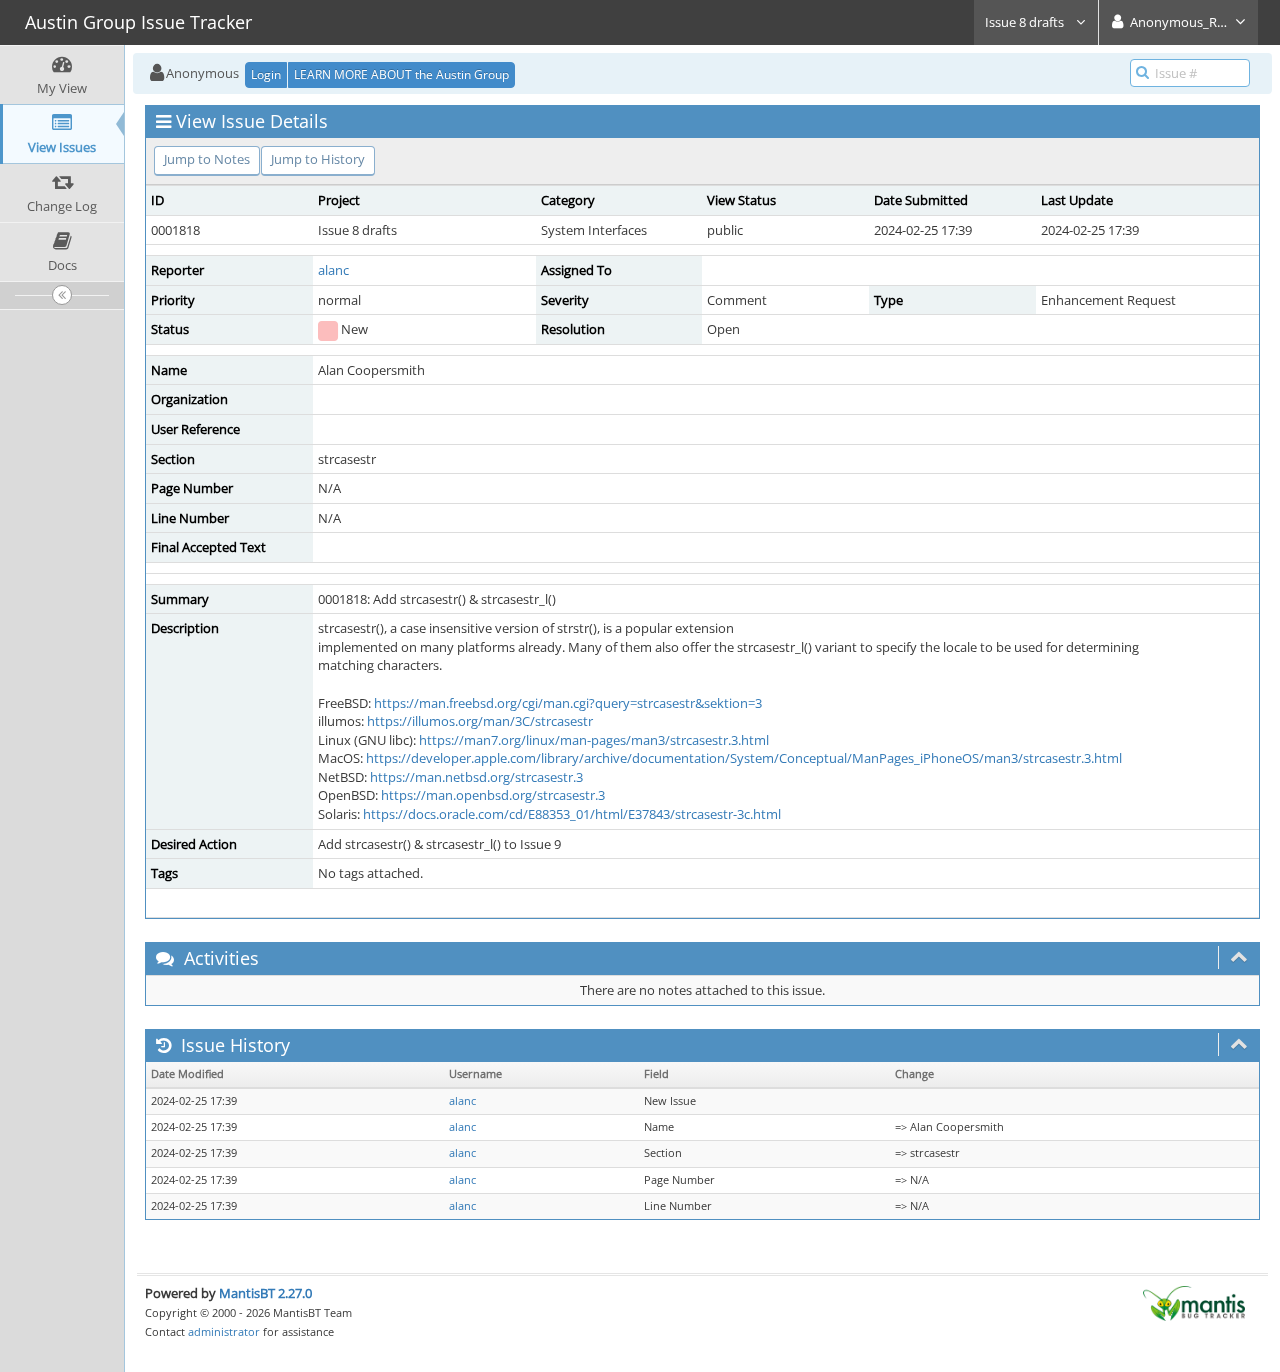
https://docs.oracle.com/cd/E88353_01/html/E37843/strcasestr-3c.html (572, 814)
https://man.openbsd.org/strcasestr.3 (493, 795)
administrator (224, 1331)
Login (266, 74)
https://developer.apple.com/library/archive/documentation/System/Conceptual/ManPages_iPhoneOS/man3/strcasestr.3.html (744, 758)
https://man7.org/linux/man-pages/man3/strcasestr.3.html (594, 740)
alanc (333, 270)
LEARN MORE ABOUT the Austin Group (401, 74)
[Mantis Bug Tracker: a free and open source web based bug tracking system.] (1194, 1302)
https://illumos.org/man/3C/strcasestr (480, 721)
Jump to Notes (207, 159)
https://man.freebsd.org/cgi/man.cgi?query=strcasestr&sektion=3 (568, 703)
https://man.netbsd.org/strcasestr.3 (476, 777)
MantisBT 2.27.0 (265, 1293)
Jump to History (318, 159)
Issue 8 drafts (1026, 22)
